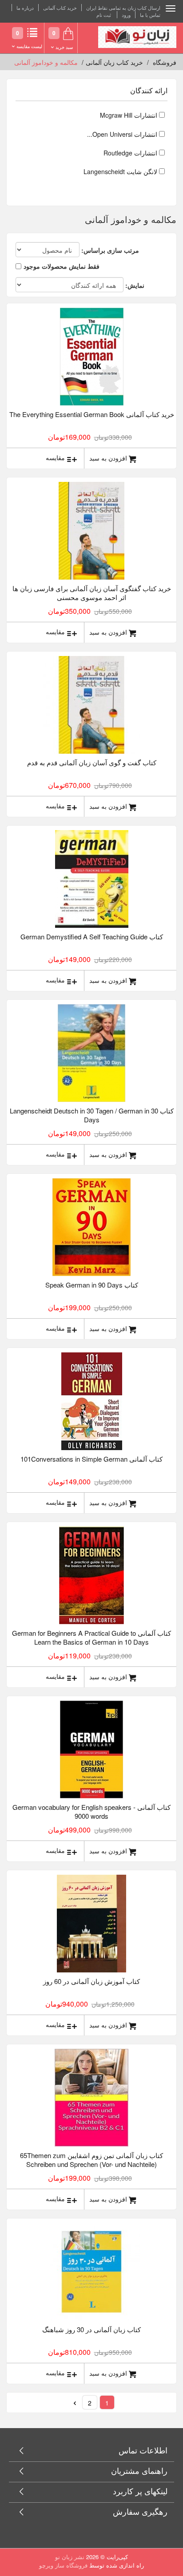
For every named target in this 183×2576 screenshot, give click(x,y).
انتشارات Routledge (131, 153)
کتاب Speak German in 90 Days (92, 1285)
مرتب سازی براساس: (110, 250)
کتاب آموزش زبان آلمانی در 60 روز (91, 1981)
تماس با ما (150, 15)
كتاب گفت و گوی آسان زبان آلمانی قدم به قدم (92, 762)
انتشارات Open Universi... (123, 134)
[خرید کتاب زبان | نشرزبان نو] (137, 37)
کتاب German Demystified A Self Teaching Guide (92, 936)
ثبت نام (104, 15)
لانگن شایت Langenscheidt (121, 171)
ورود (126, 15)
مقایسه (55, 458)
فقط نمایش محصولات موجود (62, 266)
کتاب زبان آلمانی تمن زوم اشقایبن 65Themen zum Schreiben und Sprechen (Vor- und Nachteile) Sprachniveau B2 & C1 (91, 2160)
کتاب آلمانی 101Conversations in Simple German (91, 1459)
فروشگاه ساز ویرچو (63, 2565)
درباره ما (25, 8)
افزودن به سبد (108, 458)
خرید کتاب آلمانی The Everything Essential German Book (92, 414)
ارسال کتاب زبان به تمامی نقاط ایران (123, 8)
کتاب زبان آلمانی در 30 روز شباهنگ (91, 2329)
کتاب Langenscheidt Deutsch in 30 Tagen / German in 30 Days (92, 1115)
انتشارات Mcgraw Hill (129, 115)
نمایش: (135, 285)
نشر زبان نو (70, 2557)
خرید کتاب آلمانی (60, 8)
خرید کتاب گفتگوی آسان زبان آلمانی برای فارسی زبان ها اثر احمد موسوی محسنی (92, 593)
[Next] (75, 2402)
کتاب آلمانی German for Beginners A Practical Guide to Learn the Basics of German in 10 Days (91, 1637)
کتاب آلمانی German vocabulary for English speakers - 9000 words (91, 1811)
